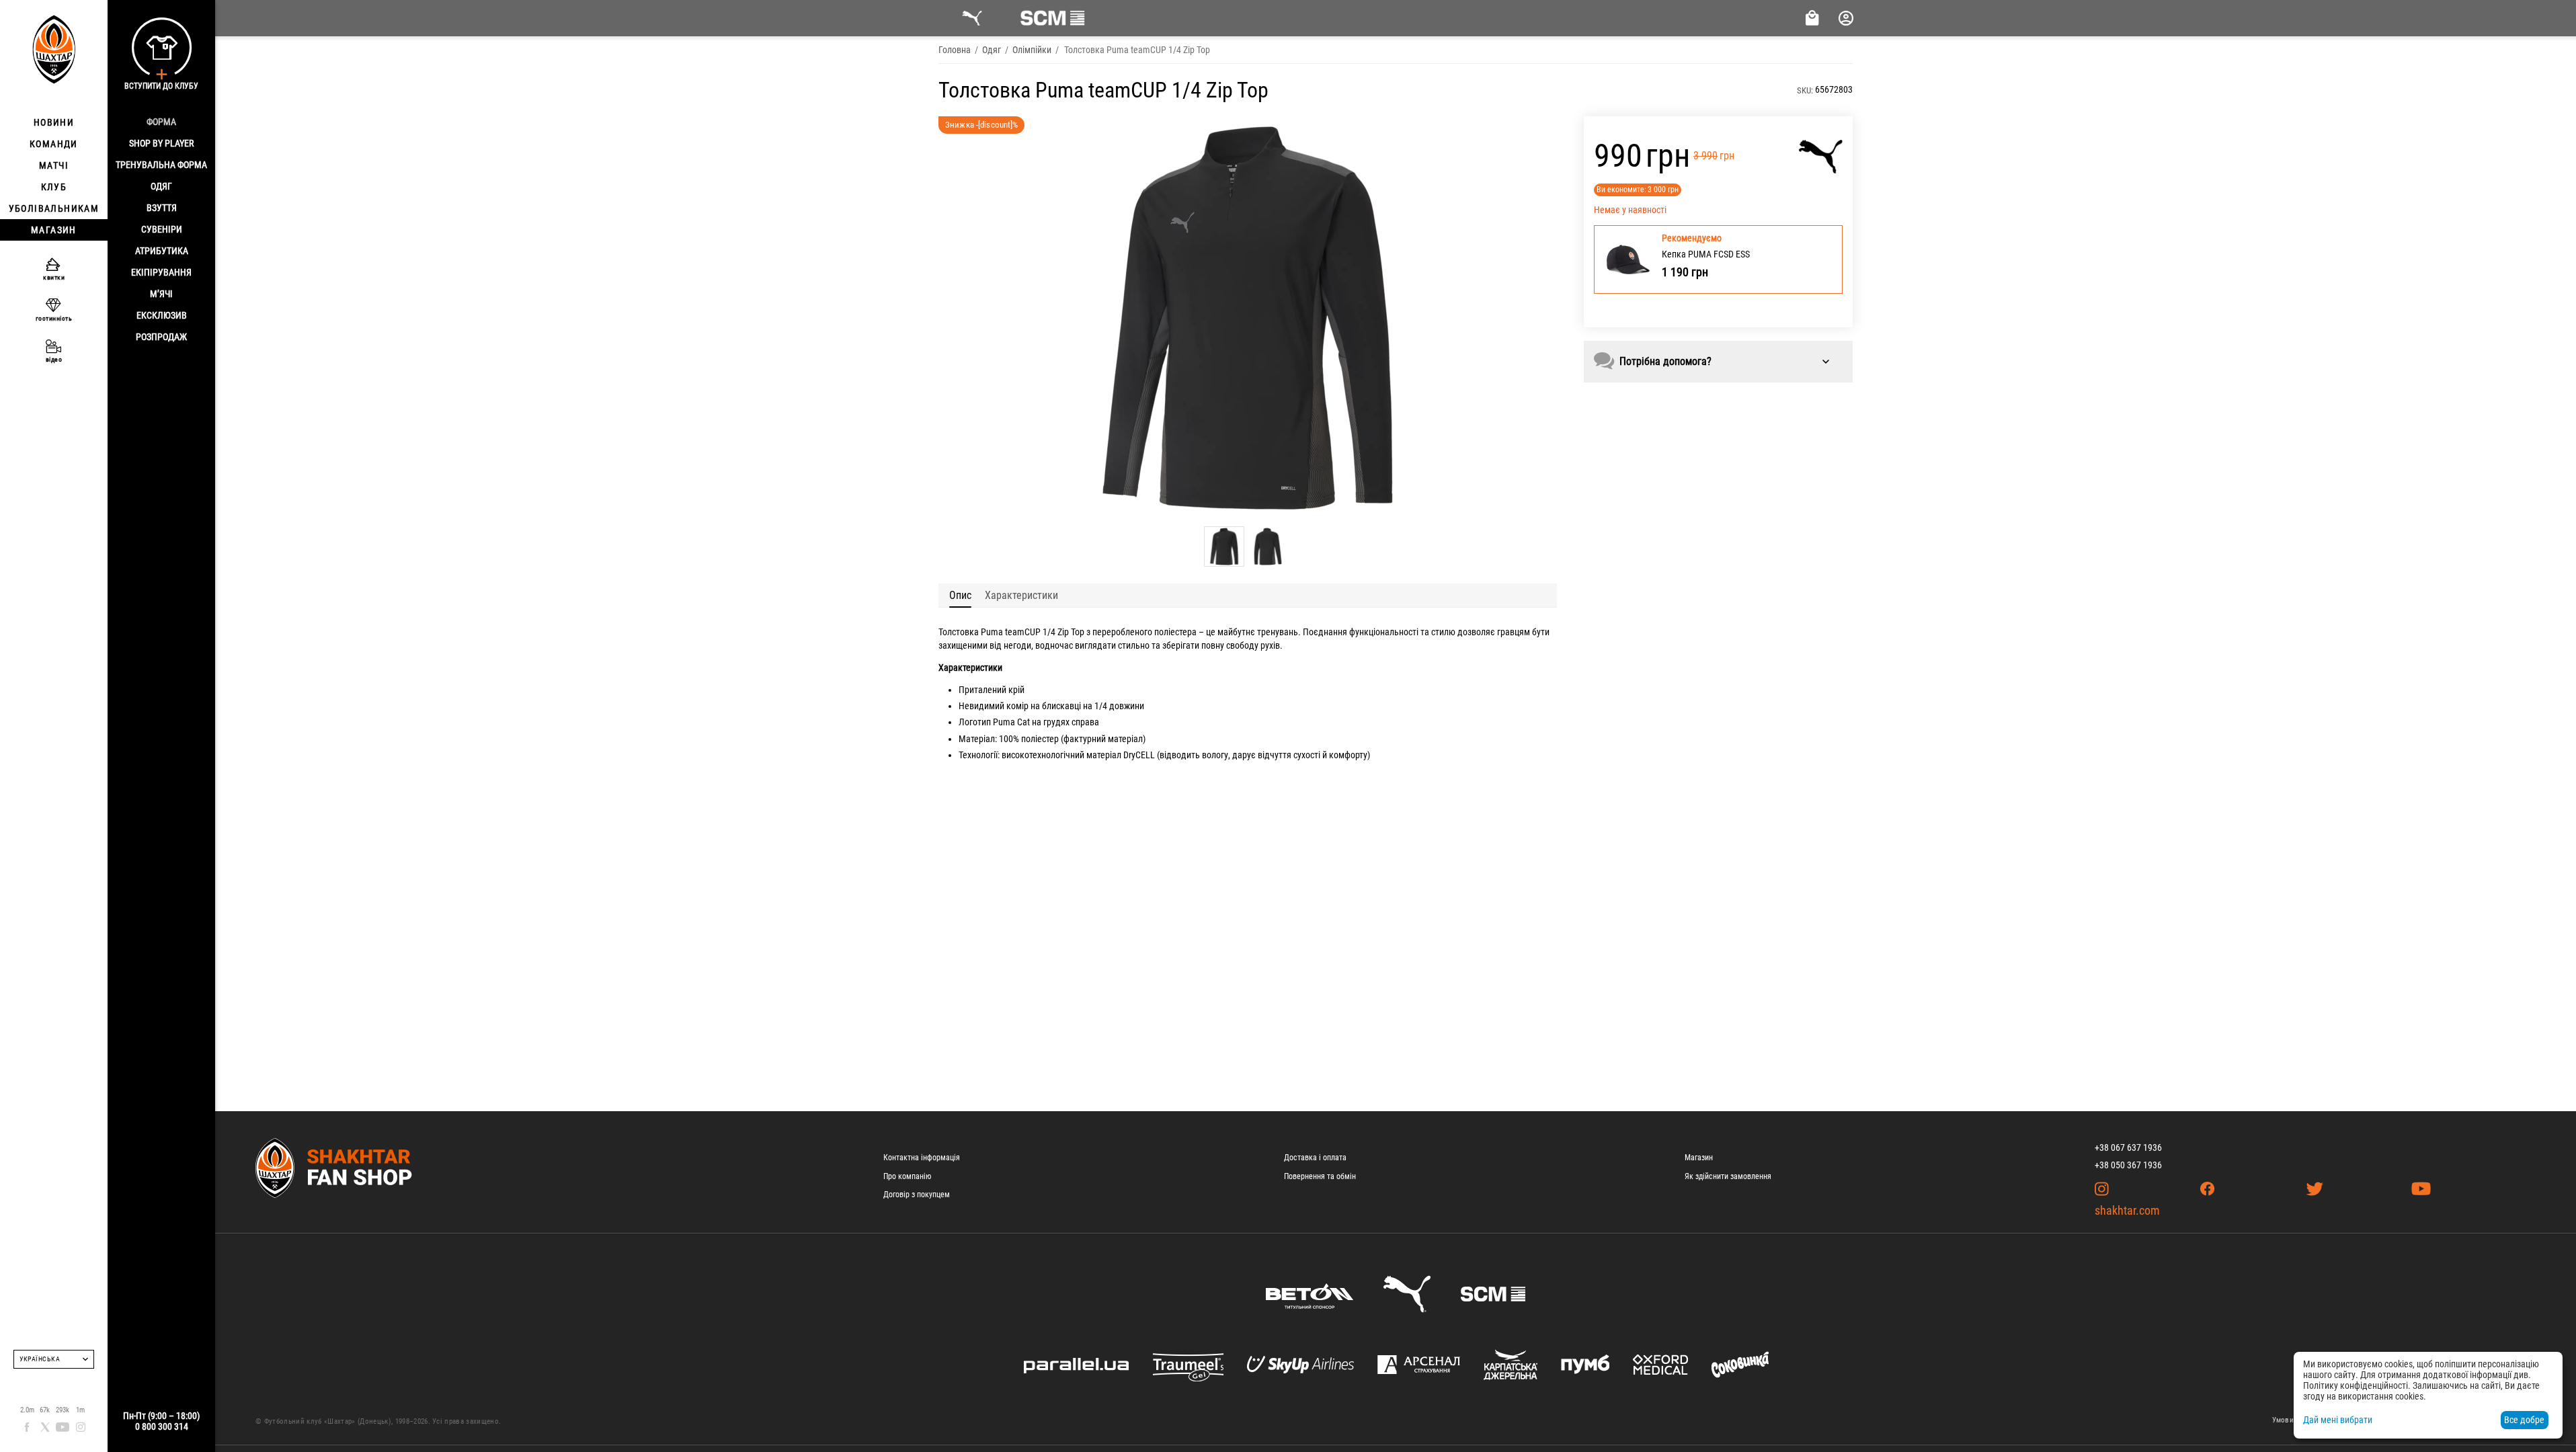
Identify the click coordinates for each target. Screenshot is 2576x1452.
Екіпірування (161, 272)
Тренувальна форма (161, 165)
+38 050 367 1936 (2128, 1165)
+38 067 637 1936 (2128, 1147)
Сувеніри (162, 229)
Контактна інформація (922, 1158)
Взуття (162, 208)
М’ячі (161, 294)
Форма (161, 122)
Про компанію (907, 1176)
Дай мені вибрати (2338, 1420)
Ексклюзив (162, 315)
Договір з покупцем (917, 1195)
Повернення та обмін (1320, 1176)
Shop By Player (161, 143)
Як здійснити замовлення (1728, 1176)
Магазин (1699, 1158)
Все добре (2524, 1420)
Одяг (161, 186)
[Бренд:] (1821, 157)
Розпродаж (161, 337)
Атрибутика (162, 251)
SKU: (1805, 90)
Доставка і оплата (1315, 1158)
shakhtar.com (2127, 1210)
